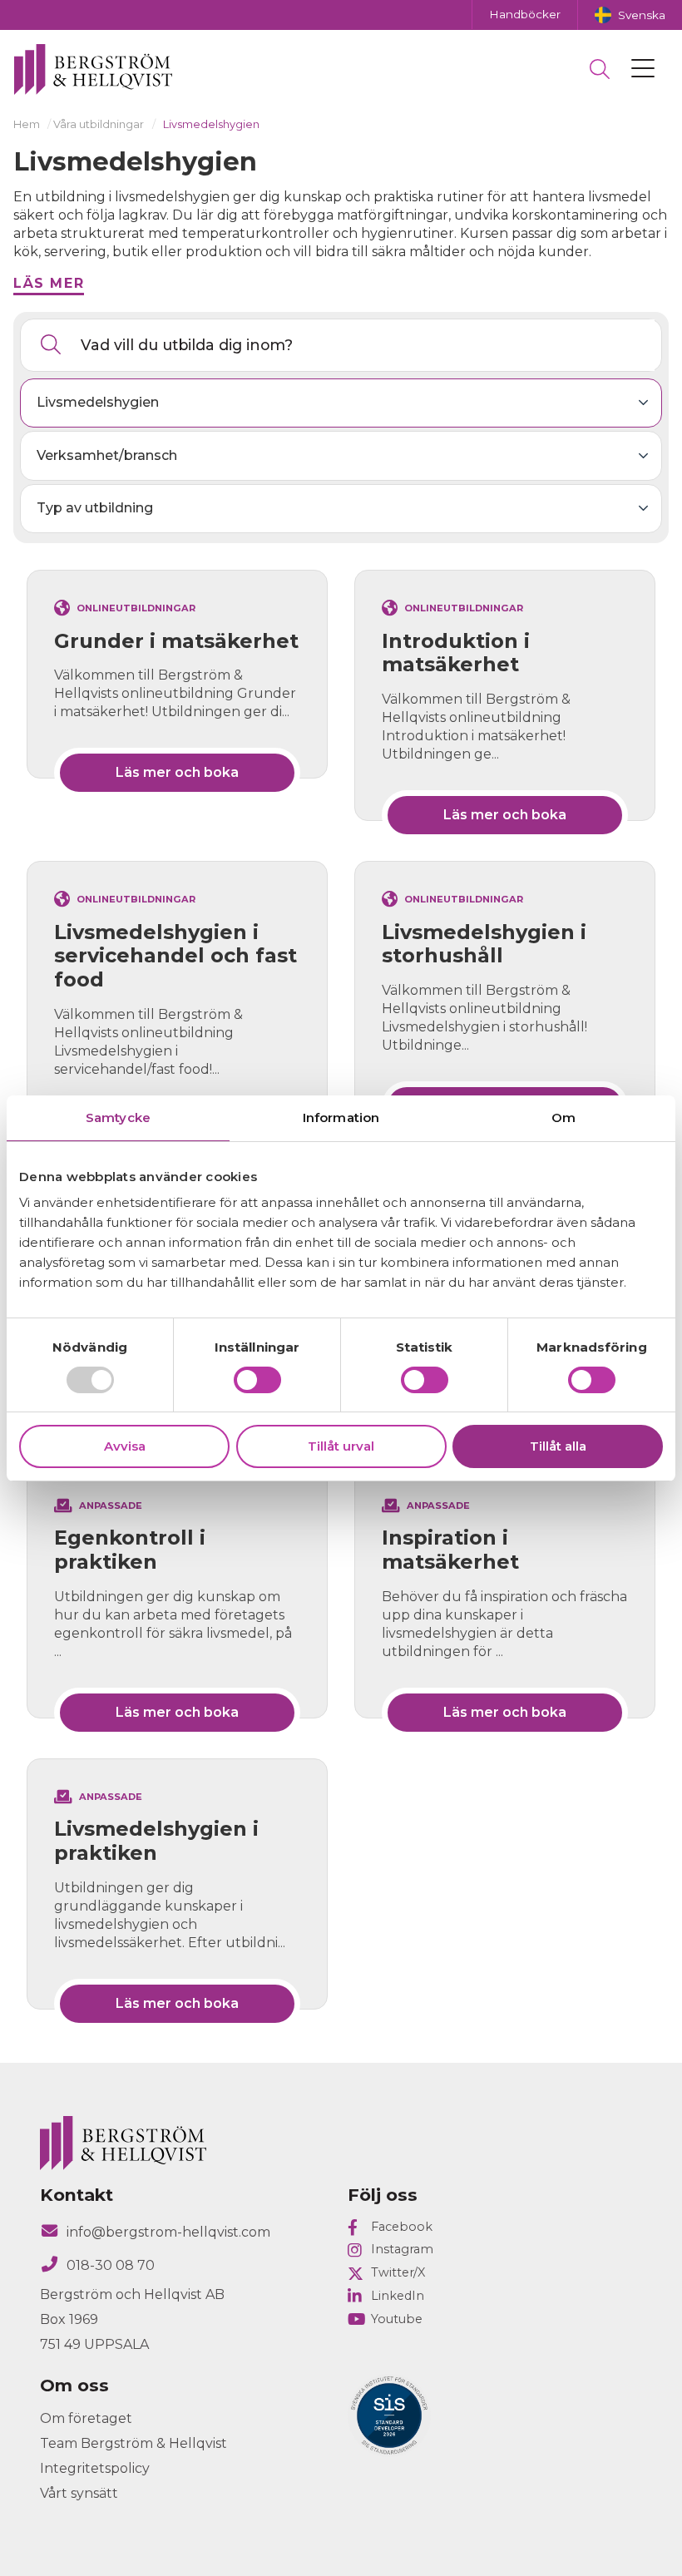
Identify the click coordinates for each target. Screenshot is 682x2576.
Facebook (402, 2227)
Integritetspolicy (95, 2468)
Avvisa (125, 1446)
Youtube (397, 2319)
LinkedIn (398, 2296)
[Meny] (643, 69)
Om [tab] (563, 1117)
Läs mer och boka (177, 772)
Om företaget (86, 2418)
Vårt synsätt (79, 2493)
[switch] (257, 1380)
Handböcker (525, 14)
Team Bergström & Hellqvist (133, 2443)
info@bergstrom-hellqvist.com (168, 2232)
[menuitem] (630, 15)
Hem (27, 124)
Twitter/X (398, 2272)
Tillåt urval (341, 1446)
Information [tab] (341, 1117)
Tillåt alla (558, 1446)
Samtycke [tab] (118, 1117)
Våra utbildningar (99, 124)
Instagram (402, 2249)
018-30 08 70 (111, 2265)
